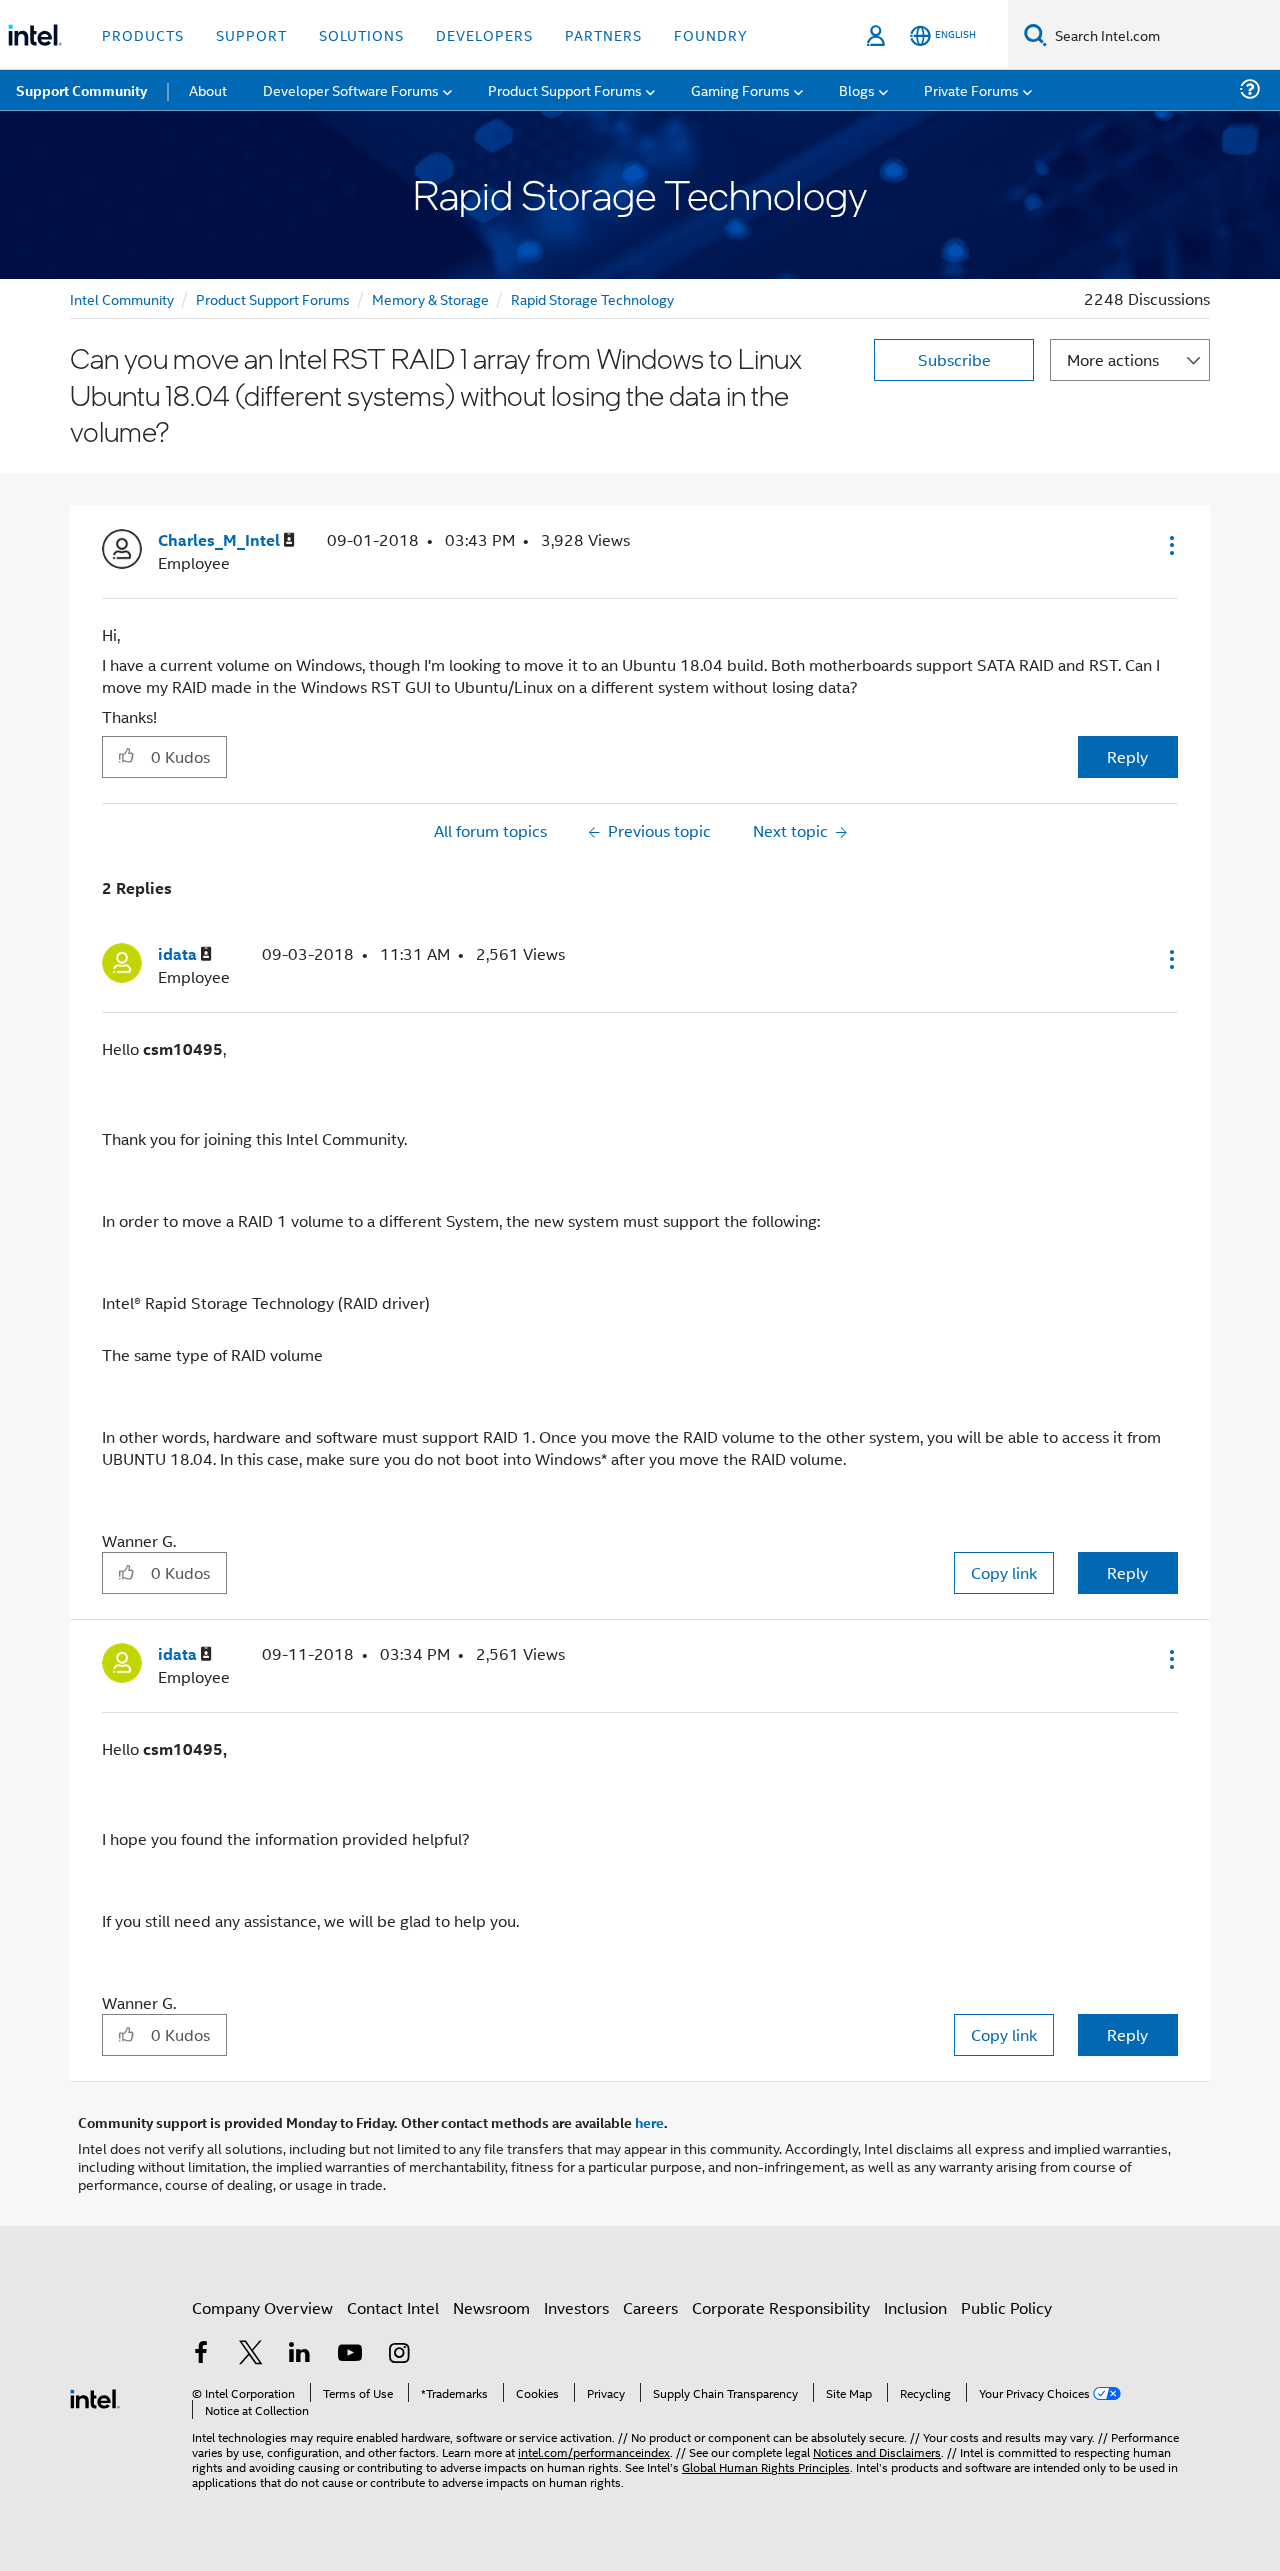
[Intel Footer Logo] (95, 2396)
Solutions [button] (361, 34)
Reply (1127, 756)
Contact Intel (393, 2307)
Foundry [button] (711, 34)
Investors (576, 2307)
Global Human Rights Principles (766, 2466)
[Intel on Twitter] (251, 2354)
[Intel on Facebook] (201, 2354)
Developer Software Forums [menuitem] (351, 89)
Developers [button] (484, 34)
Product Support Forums (273, 298)
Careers (650, 2307)
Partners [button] (603, 34)
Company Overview (262, 2307)
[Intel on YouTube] (350, 2354)
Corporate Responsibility (781, 2307)
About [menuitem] (208, 89)
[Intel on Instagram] (399, 2354)
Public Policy (1006, 2307)
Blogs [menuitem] (857, 89)
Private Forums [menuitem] (971, 89)
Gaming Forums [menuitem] (740, 89)
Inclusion (915, 2307)
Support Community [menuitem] (81, 90)
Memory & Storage (430, 298)
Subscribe (954, 359)
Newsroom (491, 2307)
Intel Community (122, 298)
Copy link (1004, 1572)
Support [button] (251, 34)
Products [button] (143, 34)
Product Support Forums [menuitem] (565, 89)
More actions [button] (1113, 359)
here (649, 2122)
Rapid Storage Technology (592, 298)
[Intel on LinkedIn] (300, 2354)
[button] (1170, 545)
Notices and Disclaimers (877, 2451)
